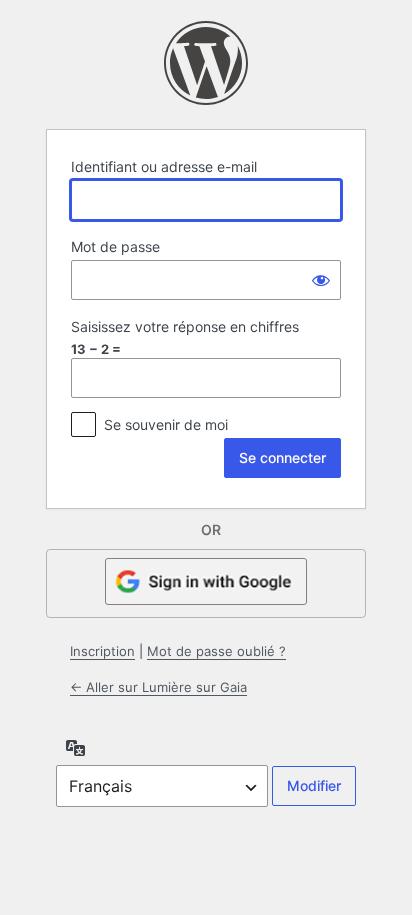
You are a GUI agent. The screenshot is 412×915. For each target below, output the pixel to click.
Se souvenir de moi (166, 424)
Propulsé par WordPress (206, 63)
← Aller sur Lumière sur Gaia (158, 687)
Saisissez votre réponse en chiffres (185, 326)
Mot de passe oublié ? (216, 651)
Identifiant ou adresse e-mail (164, 166)
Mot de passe (115, 246)
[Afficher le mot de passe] (321, 280)
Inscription (102, 651)
